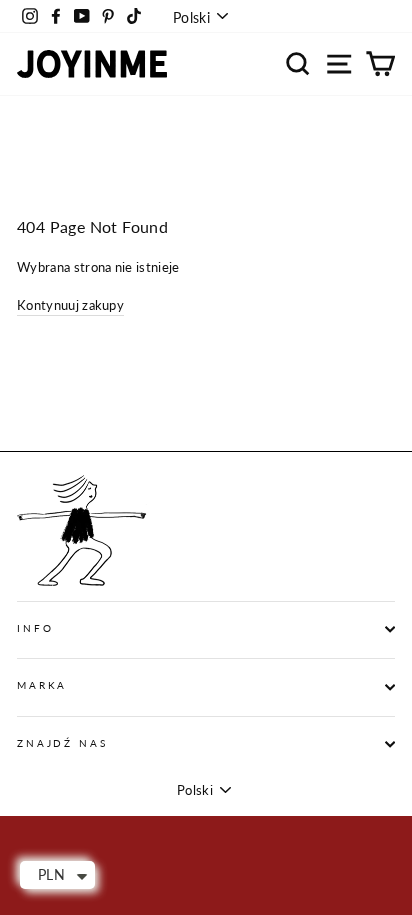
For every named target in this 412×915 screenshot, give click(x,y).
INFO (35, 628)
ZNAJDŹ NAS (62, 743)
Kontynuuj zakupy (70, 305)
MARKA (42, 685)
